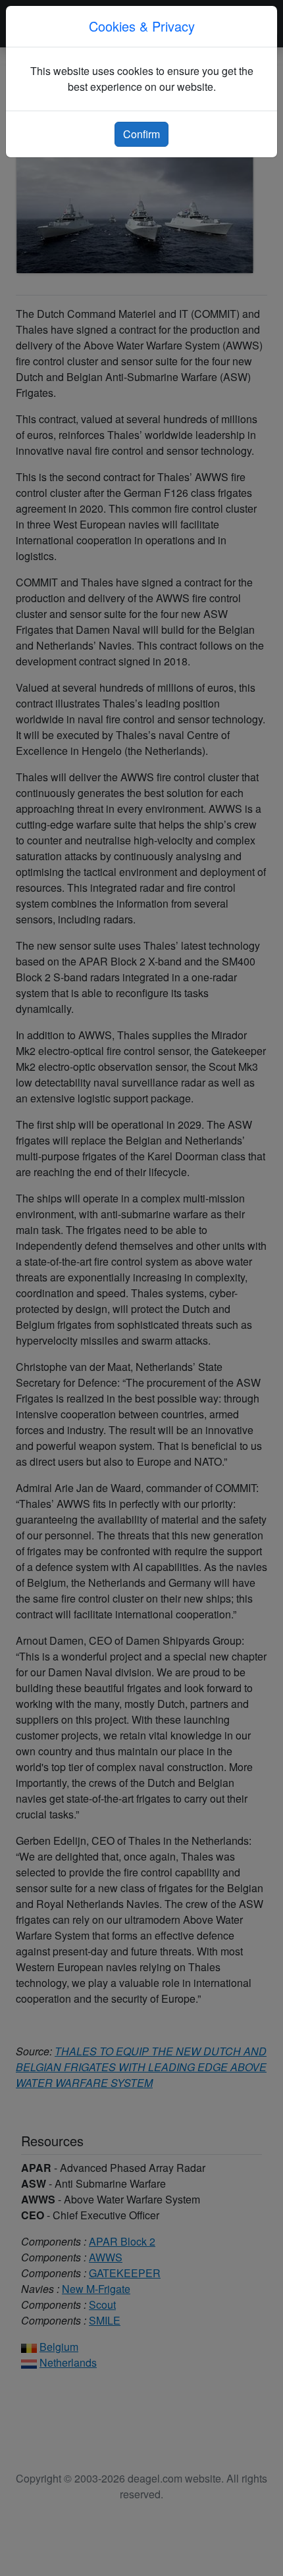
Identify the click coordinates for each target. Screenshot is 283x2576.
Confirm (141, 134)
